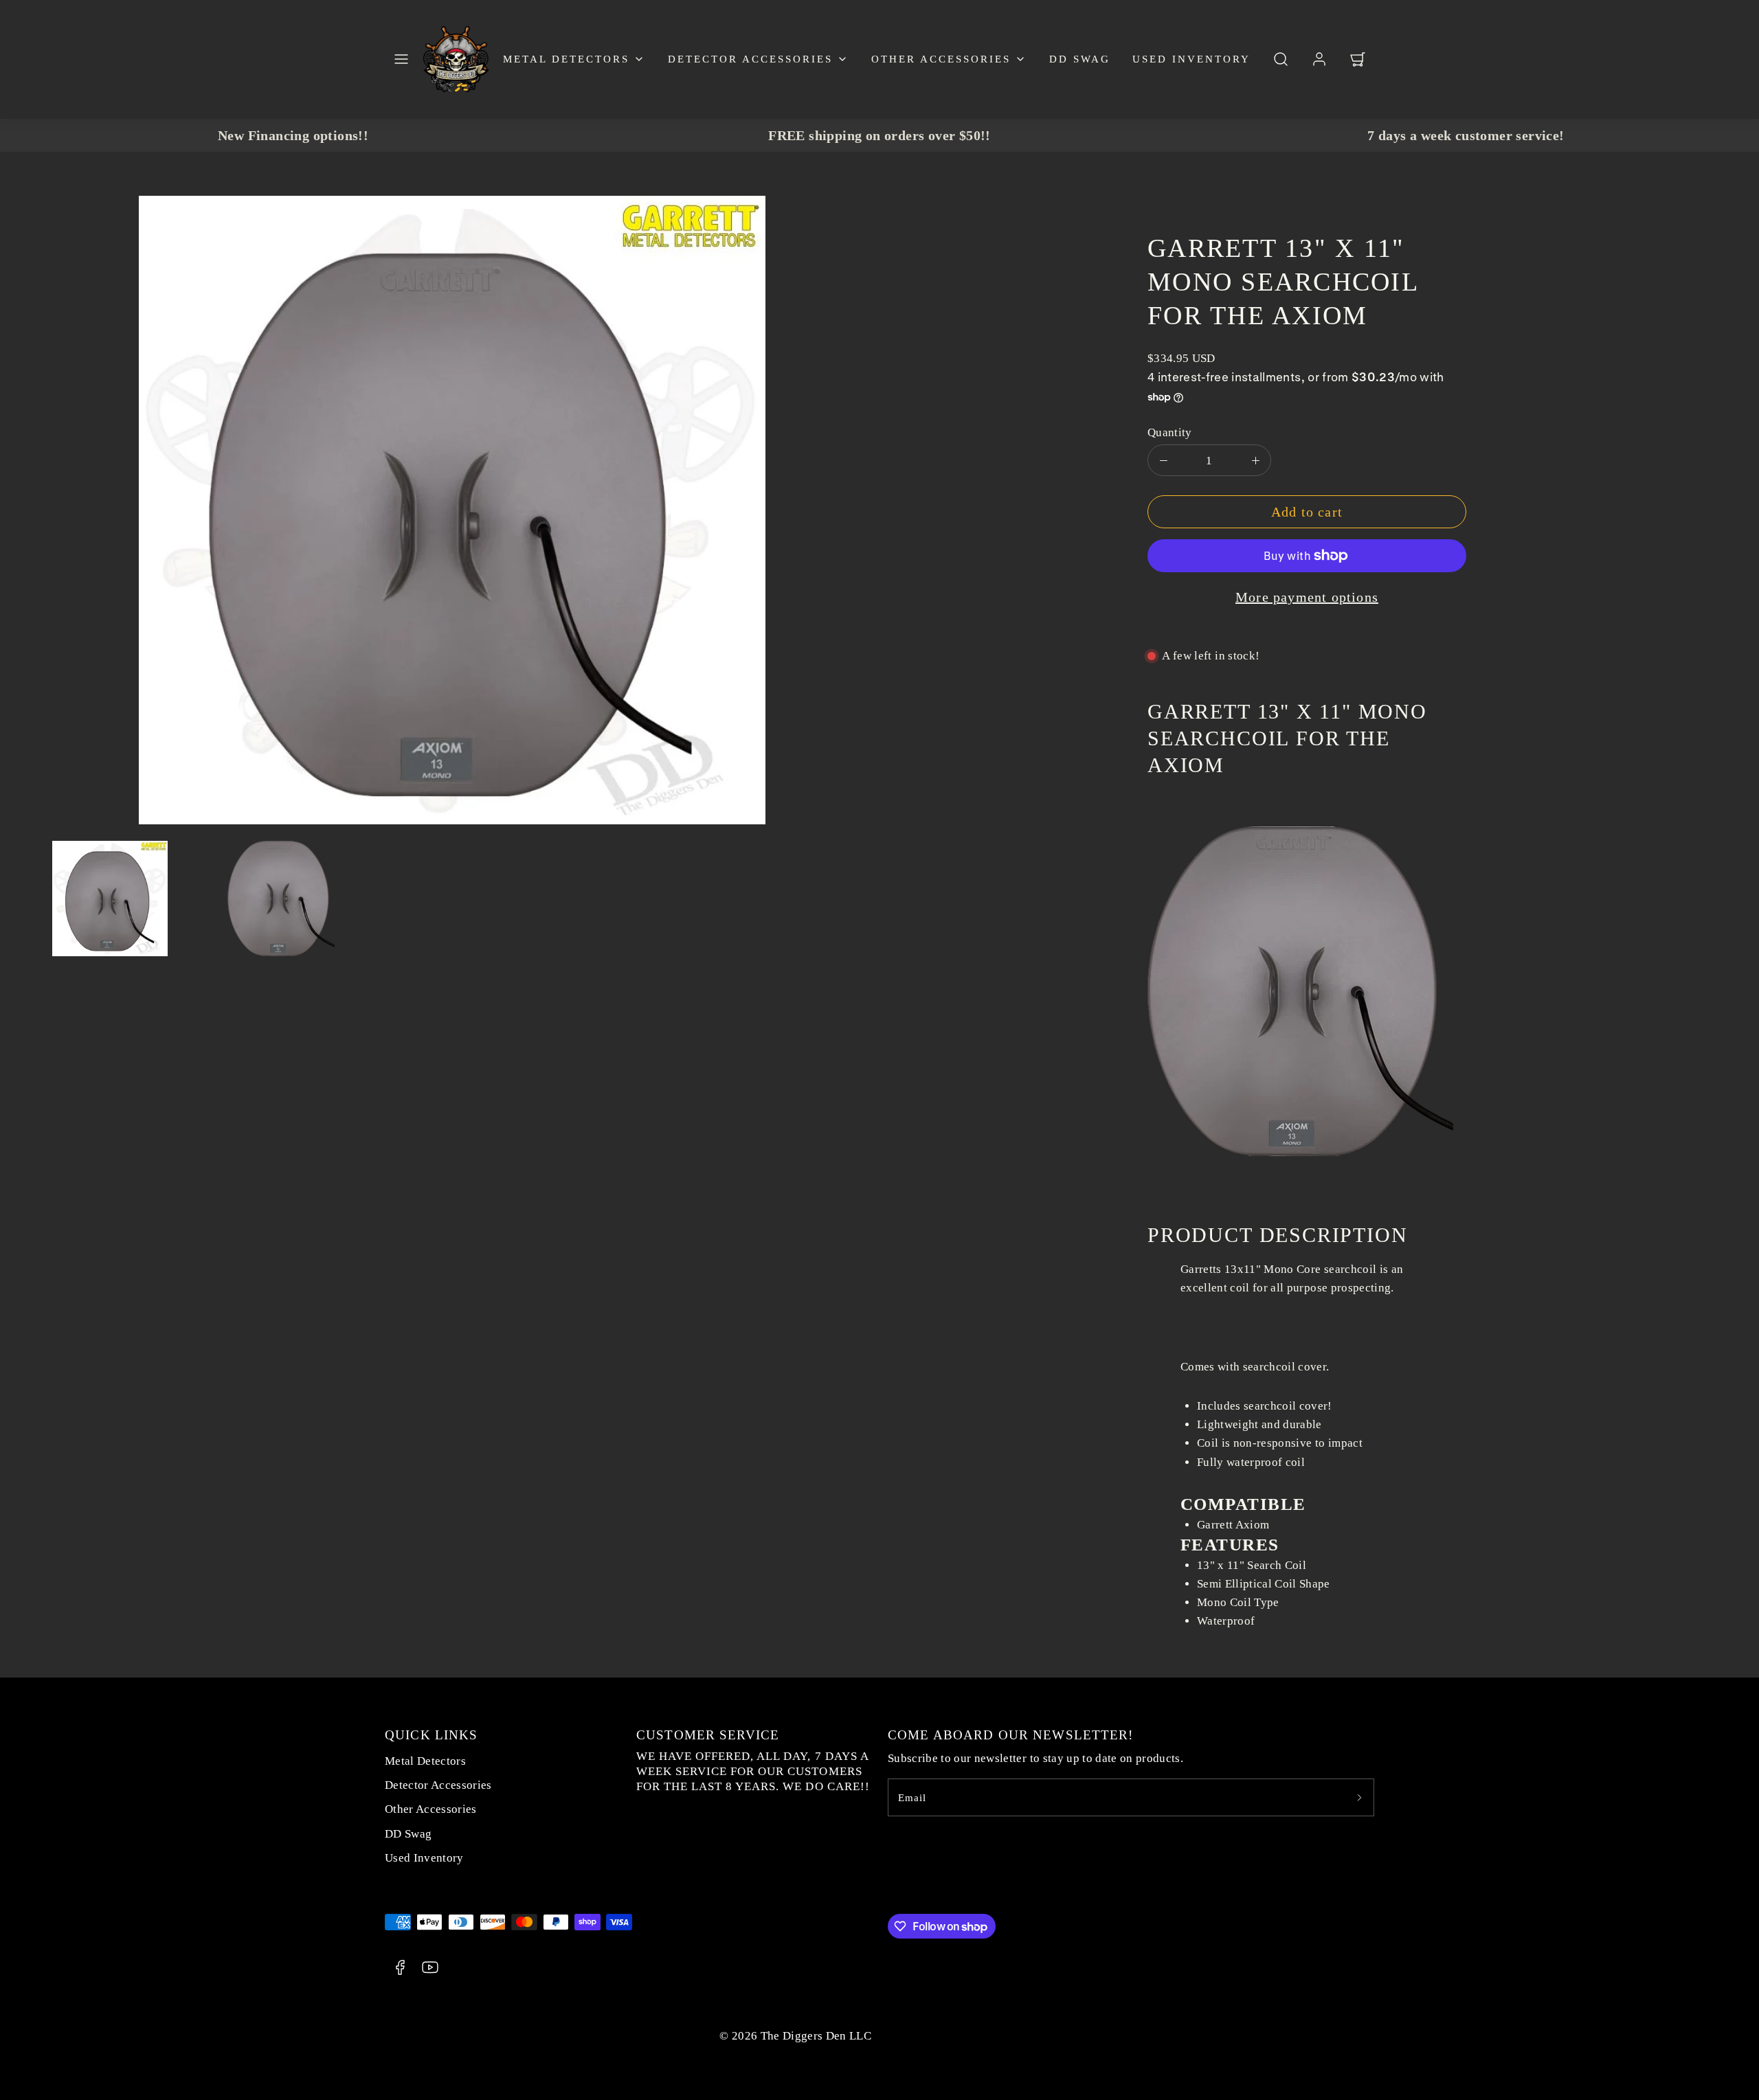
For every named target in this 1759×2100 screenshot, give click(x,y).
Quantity (1170, 432)
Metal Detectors (566, 59)
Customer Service (708, 1735)
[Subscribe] (1359, 1797)
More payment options (1307, 597)
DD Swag (1080, 59)
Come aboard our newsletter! (1011, 1735)
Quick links (431, 1735)
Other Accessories (941, 59)
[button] (401, 59)
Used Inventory (1191, 59)
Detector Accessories (750, 59)
